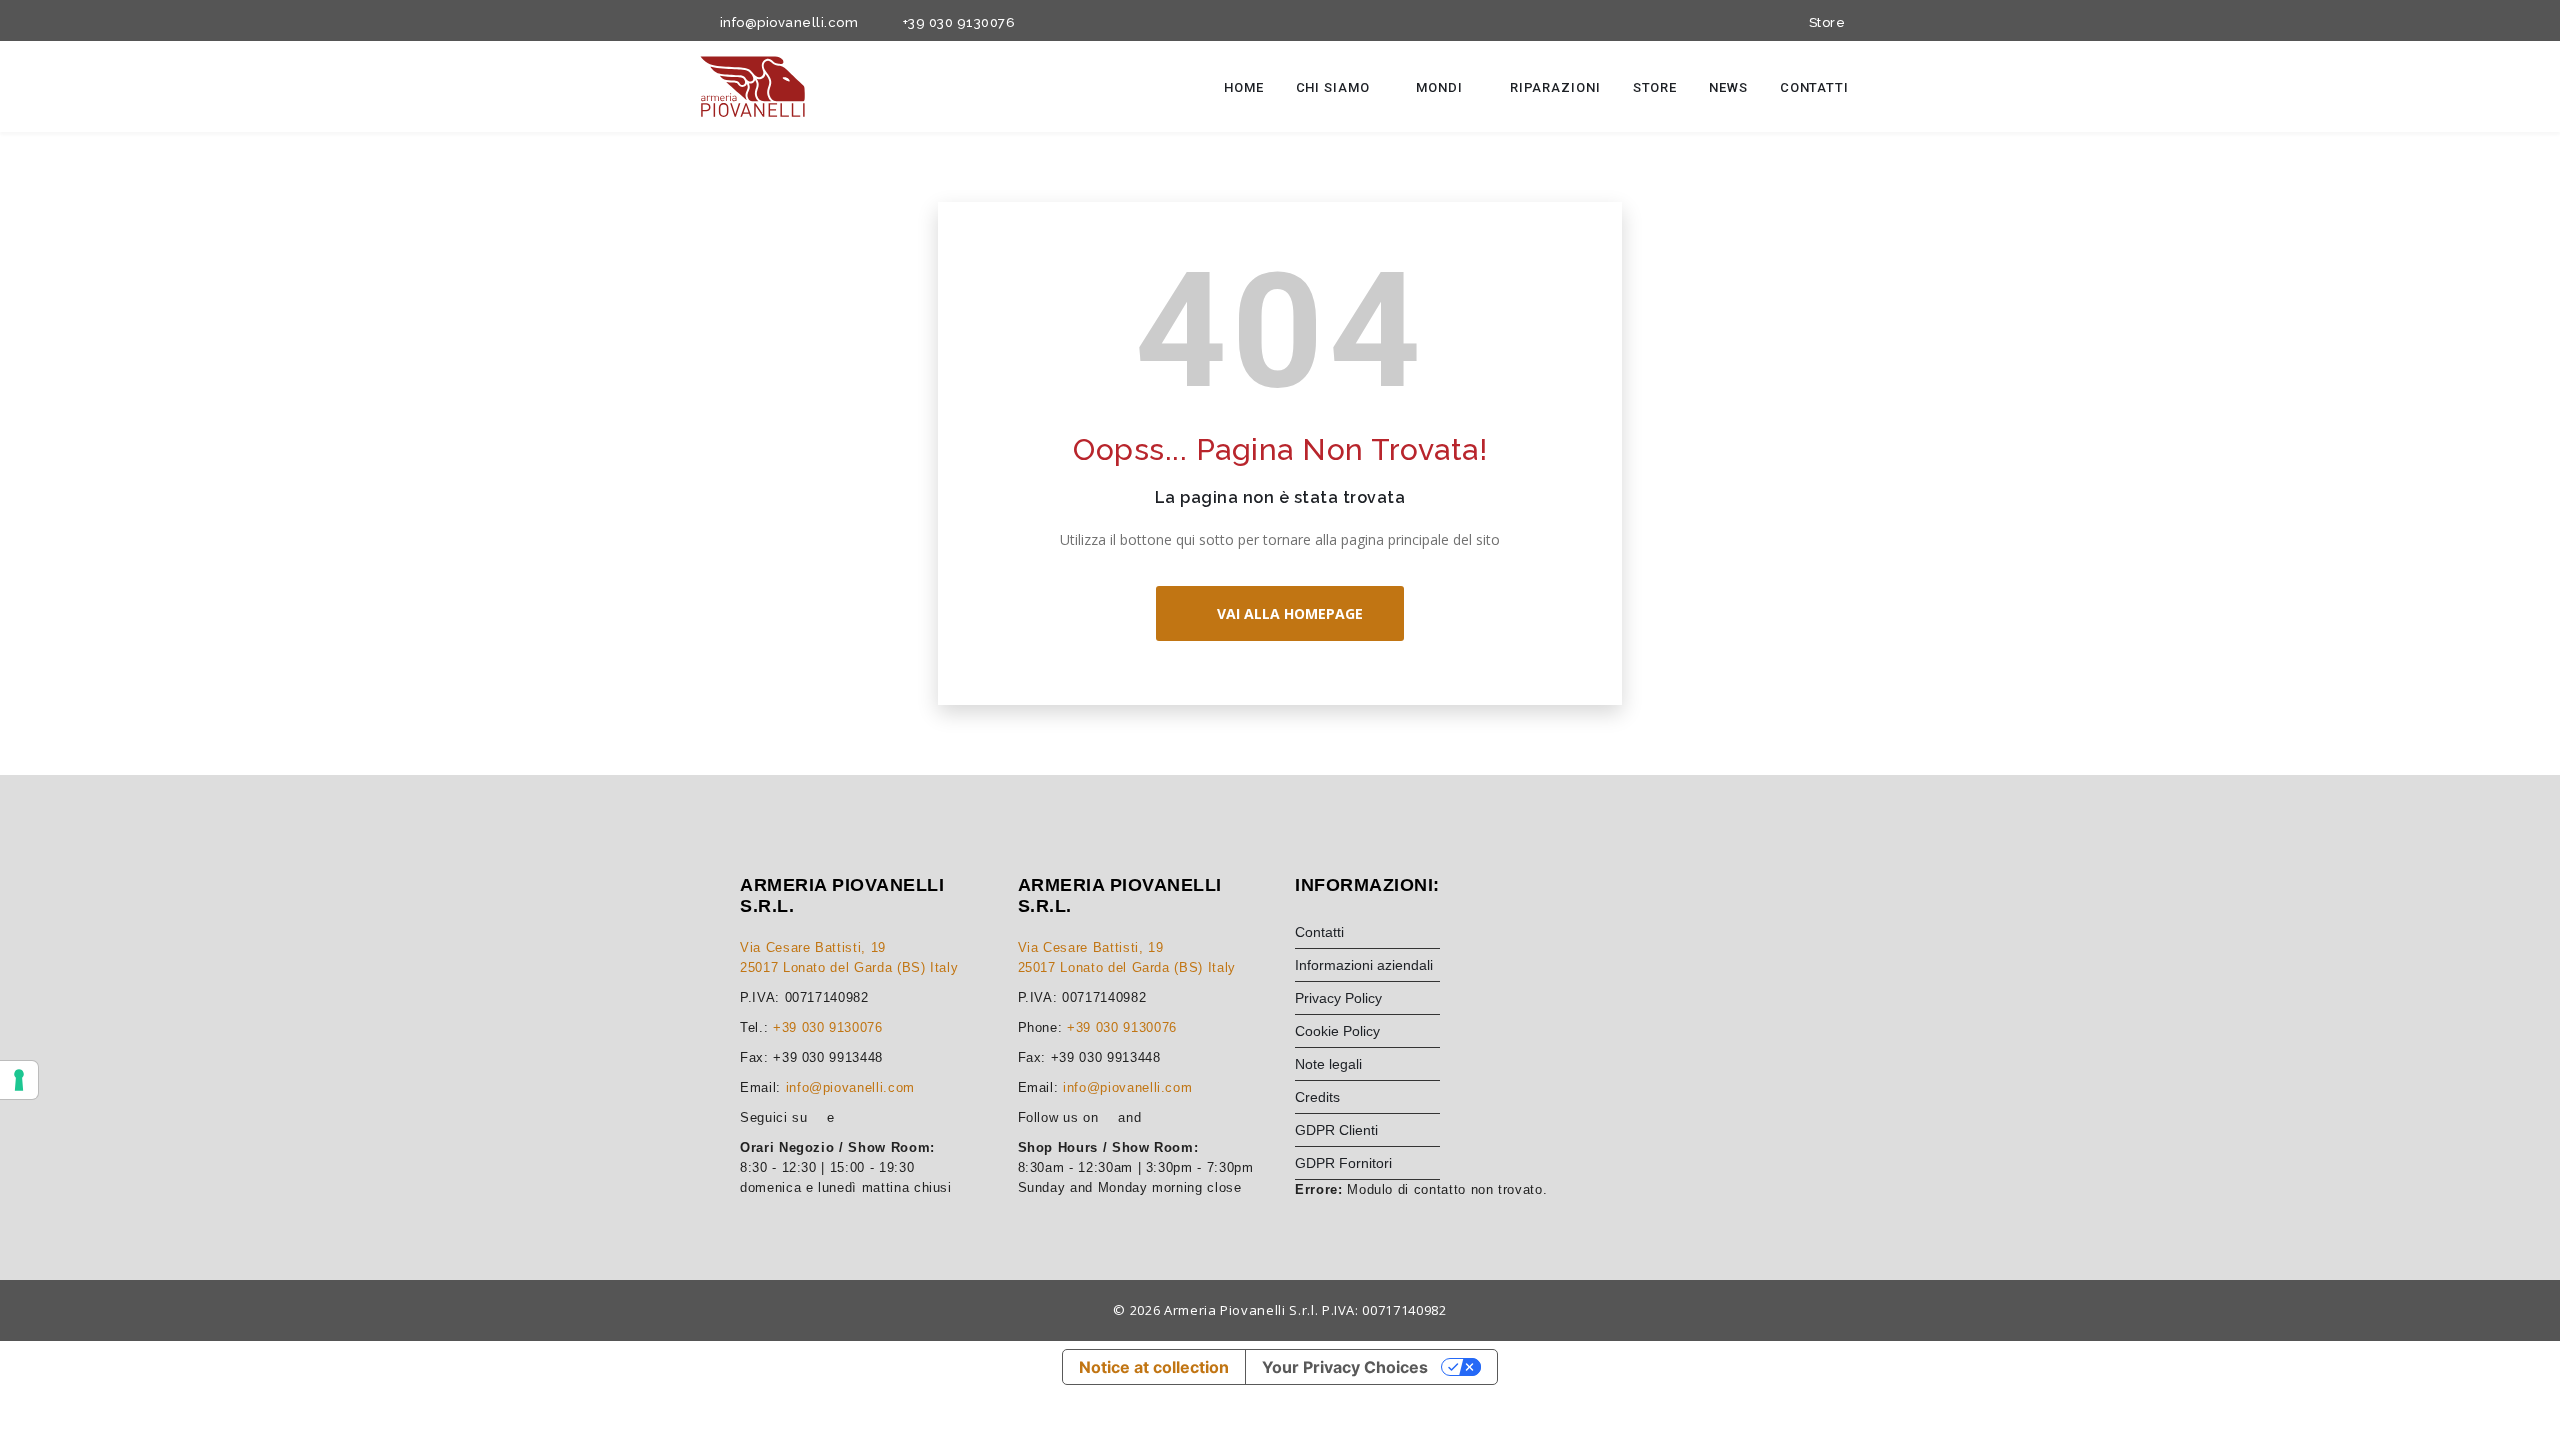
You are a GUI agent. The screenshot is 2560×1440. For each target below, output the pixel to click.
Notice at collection (1154, 1367)
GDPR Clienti (1336, 1130)
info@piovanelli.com (785, 22)
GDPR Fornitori (1343, 1163)
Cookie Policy (1337, 1031)
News (1728, 87)
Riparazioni (1555, 87)
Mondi (1441, 87)
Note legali (1328, 1064)
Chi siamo (1335, 87)
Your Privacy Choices (1345, 1367)
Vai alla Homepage (1286, 613)
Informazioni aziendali (1364, 965)
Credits (1317, 1097)
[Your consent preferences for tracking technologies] (19, 1080)
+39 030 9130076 (955, 22)
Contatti (1814, 87)
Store (1823, 22)
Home (1244, 87)
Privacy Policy (1338, 998)
